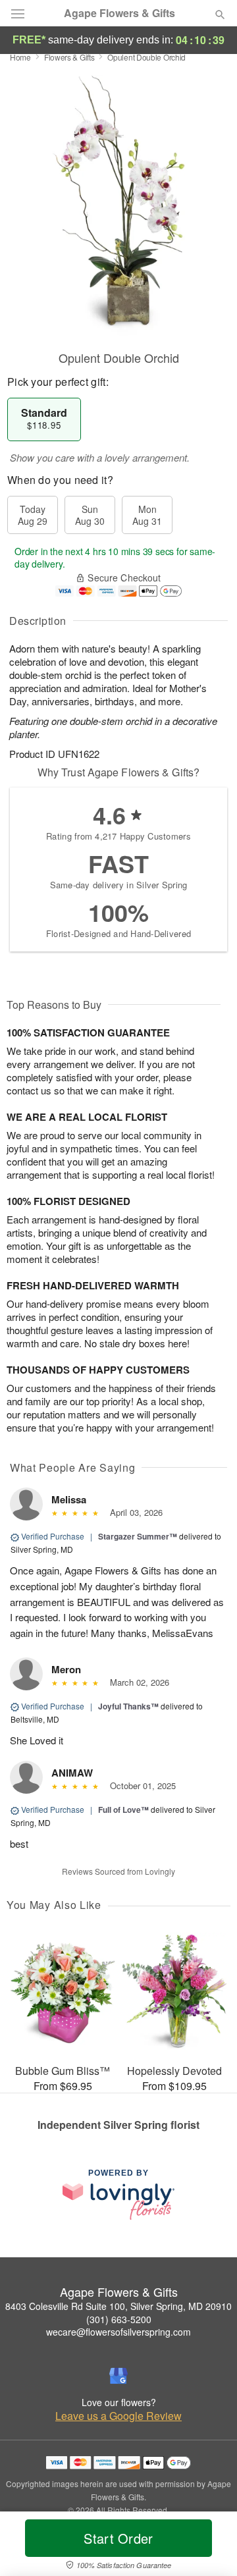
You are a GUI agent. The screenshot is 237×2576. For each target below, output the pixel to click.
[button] (209, 2546)
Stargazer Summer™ (138, 1536)
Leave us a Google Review (118, 2416)
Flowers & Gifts (69, 57)
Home (20, 57)
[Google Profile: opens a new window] (118, 2376)
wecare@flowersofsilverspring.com (118, 2332)
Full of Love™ (123, 1810)
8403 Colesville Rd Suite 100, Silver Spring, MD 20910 (118, 2306)
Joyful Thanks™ (128, 1706)
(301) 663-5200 (119, 2319)
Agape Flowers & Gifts (119, 13)
